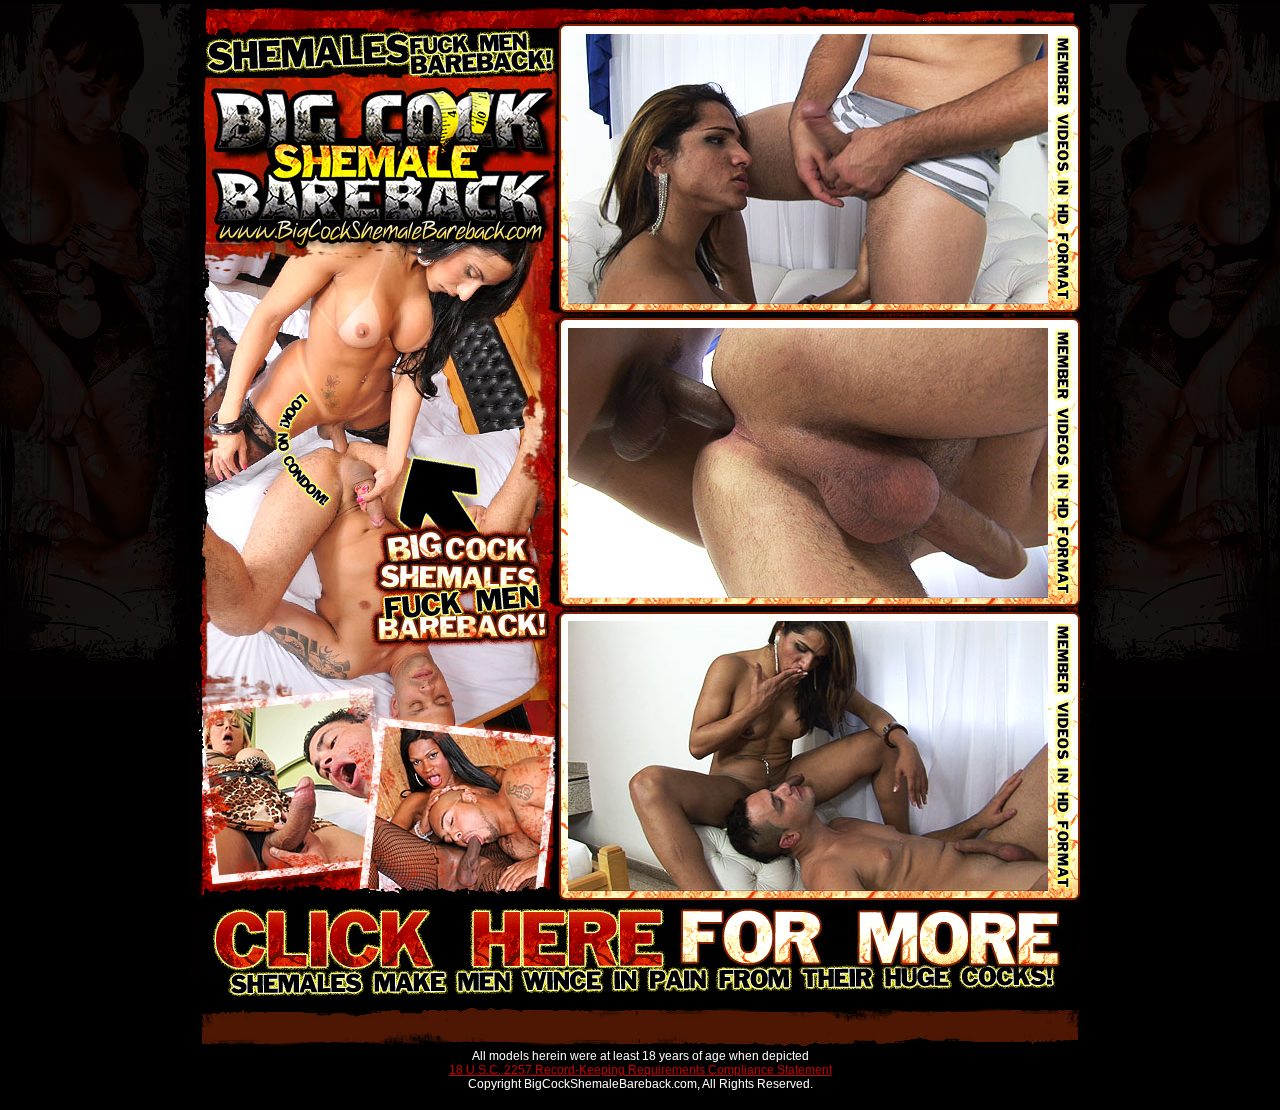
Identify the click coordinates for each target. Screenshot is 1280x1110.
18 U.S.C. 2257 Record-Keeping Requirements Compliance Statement (640, 1070)
